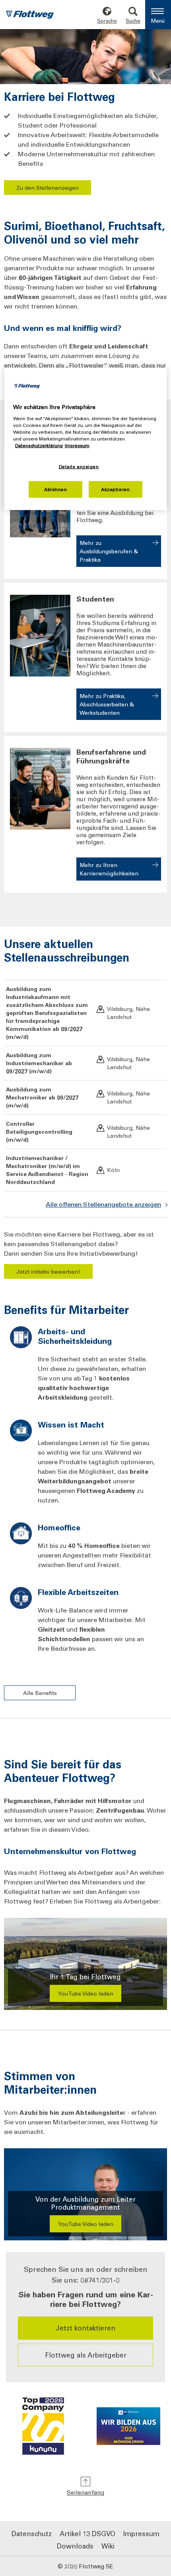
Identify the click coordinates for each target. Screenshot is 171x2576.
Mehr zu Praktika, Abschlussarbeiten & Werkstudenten (107, 704)
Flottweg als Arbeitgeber (86, 2355)
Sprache (107, 21)
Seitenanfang (85, 2492)
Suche (133, 21)
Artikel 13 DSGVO (87, 2533)
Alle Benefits (40, 1693)
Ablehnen (56, 489)
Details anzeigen (79, 467)
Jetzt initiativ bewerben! (48, 1271)
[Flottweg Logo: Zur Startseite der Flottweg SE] (30, 16)
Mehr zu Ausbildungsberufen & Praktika (109, 551)
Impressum (141, 2533)
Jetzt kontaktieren (85, 2328)
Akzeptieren (115, 489)
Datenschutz (32, 2533)
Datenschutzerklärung (39, 445)
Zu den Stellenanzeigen (48, 188)
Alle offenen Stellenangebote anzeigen (103, 1204)
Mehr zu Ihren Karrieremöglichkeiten (109, 869)
